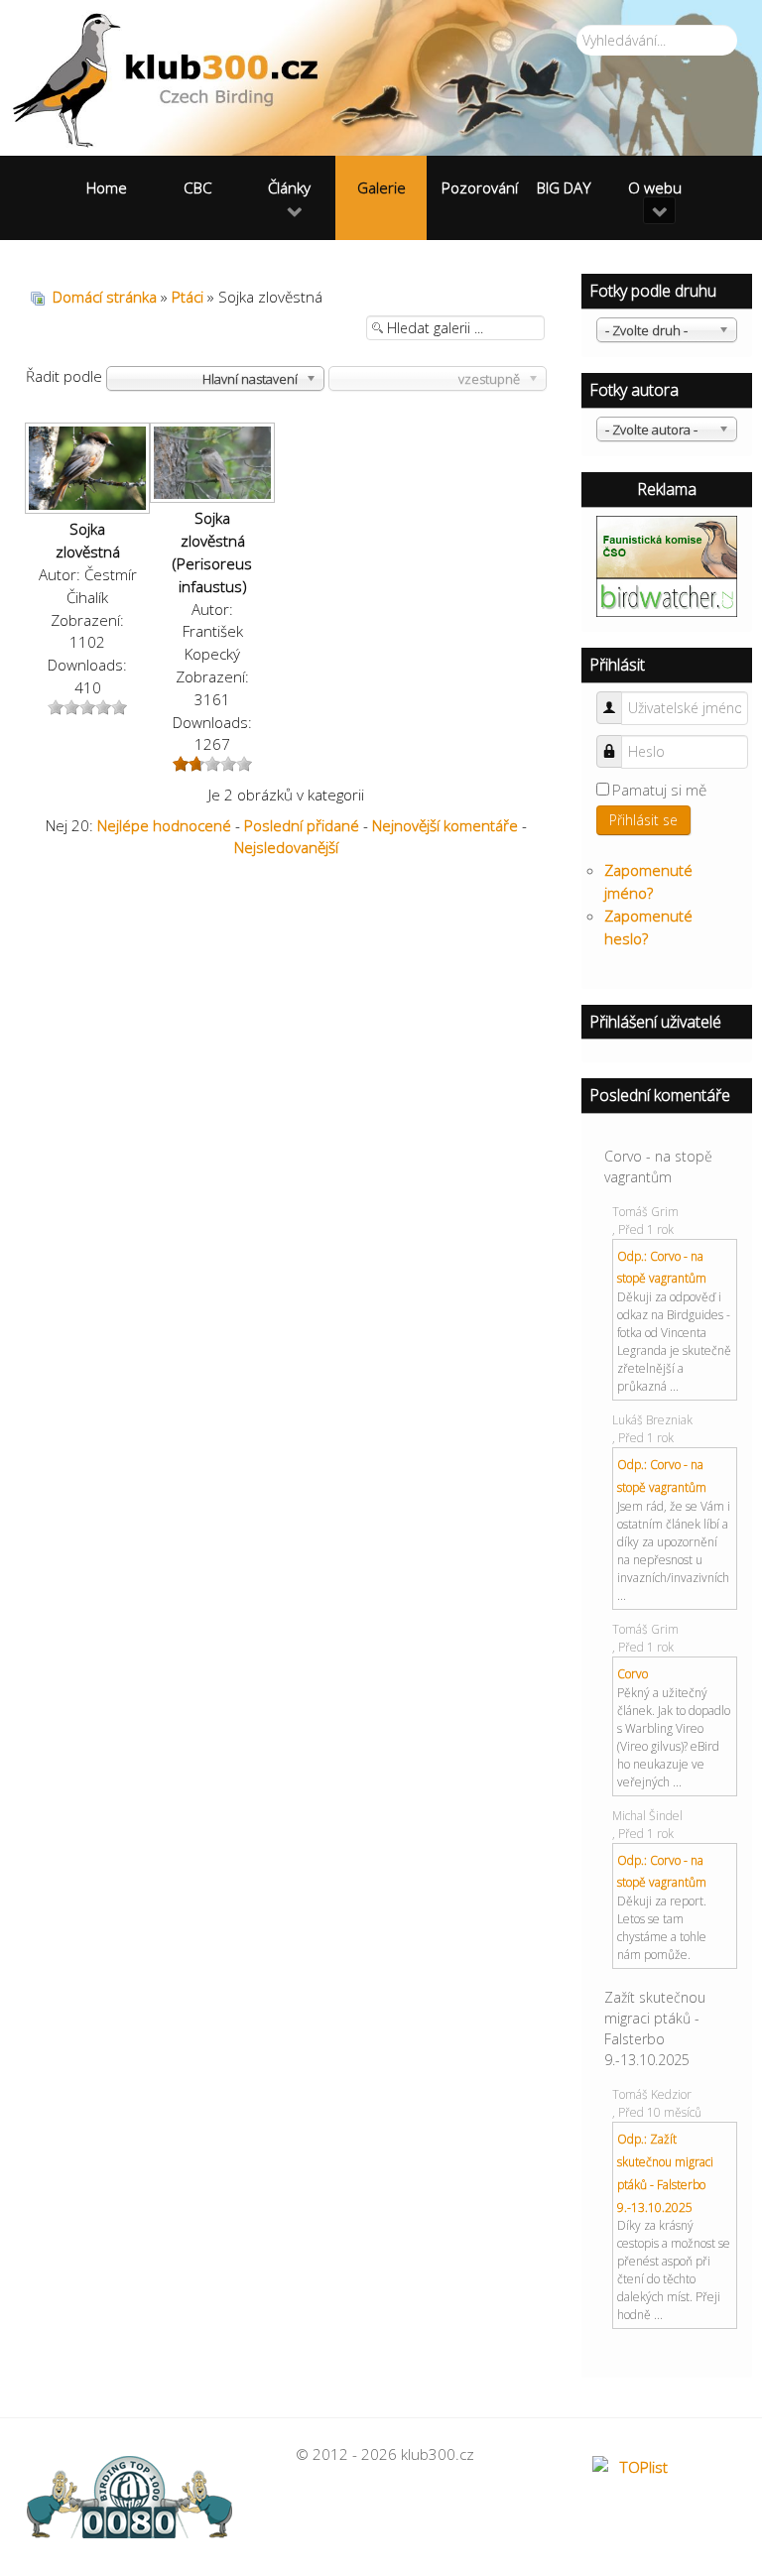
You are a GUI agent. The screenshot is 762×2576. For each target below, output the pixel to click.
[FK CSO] (667, 545)
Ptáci (188, 297)
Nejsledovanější (286, 847)
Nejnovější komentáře (445, 825)
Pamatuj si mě (659, 790)
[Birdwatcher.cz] (667, 595)
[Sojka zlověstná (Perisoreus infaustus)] (212, 465)
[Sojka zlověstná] (87, 470)
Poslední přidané (302, 825)
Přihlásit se (643, 820)
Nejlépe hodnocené (164, 825)
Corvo (633, 1674)
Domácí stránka (105, 297)
